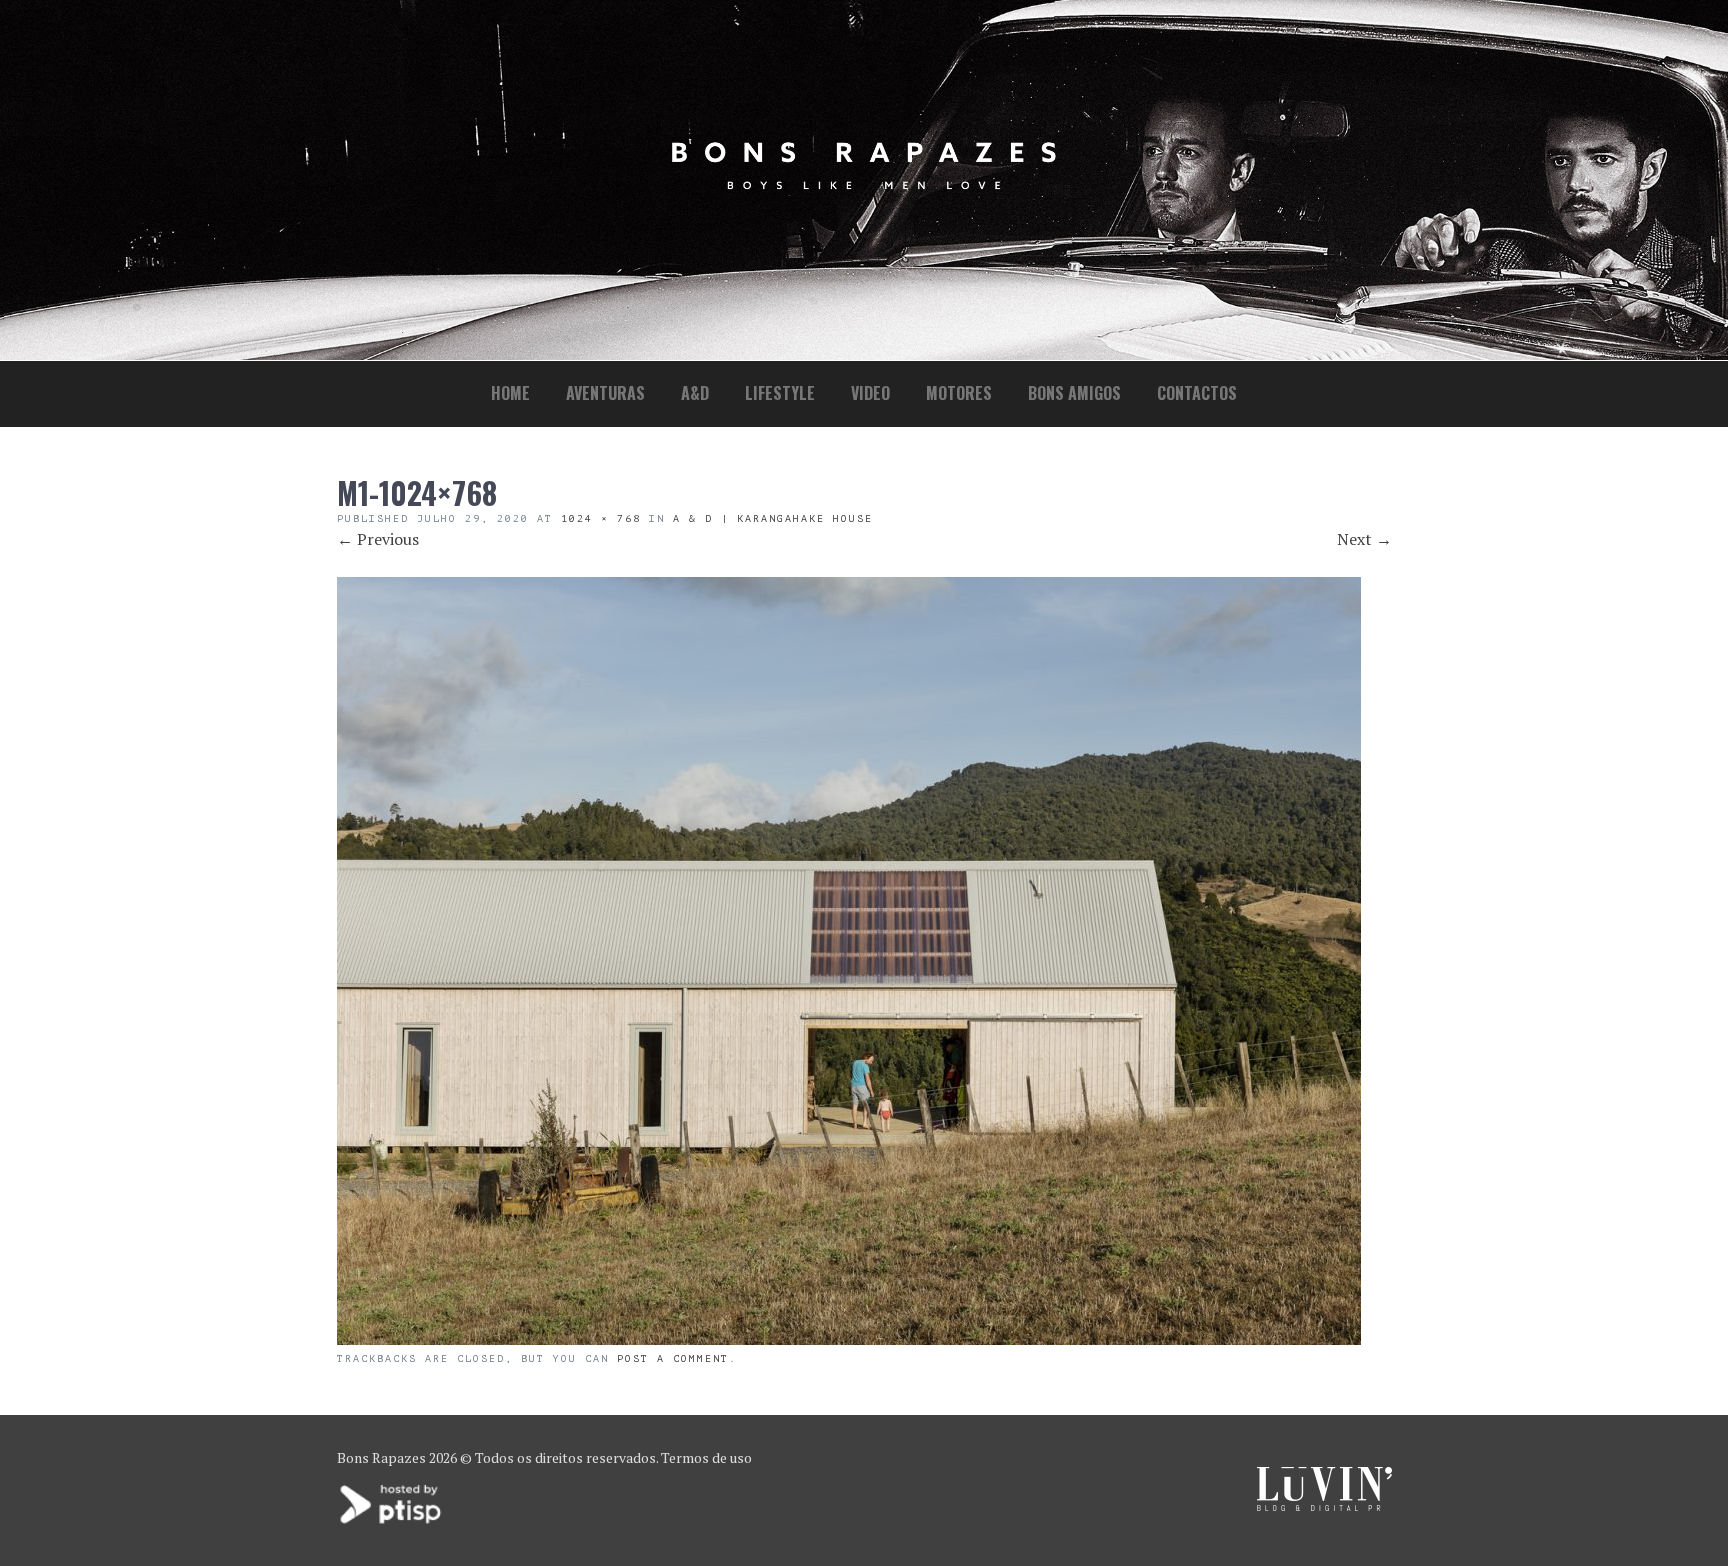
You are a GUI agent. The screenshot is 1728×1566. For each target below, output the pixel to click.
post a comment (673, 1358)
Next (1364, 539)
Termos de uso (706, 1457)
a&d (695, 393)
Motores (959, 393)
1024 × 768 (601, 518)
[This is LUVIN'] (1324, 1505)
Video (870, 393)
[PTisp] (392, 1521)
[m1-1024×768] (849, 1339)
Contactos (1197, 393)
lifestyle (780, 393)
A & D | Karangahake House (773, 518)
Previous (378, 539)
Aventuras (605, 393)
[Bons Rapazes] (864, 184)
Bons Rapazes (381, 1457)
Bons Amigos (1074, 393)
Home (510, 393)
